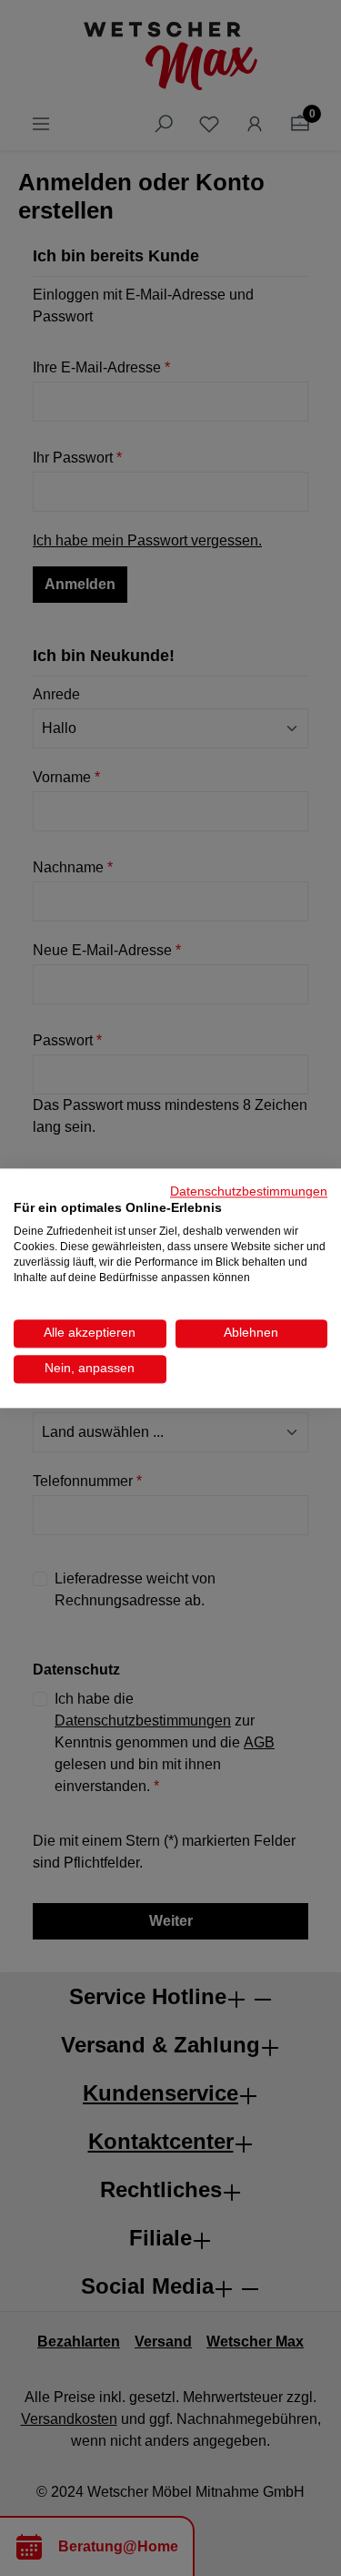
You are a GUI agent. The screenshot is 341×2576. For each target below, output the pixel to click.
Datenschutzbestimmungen (249, 1191)
